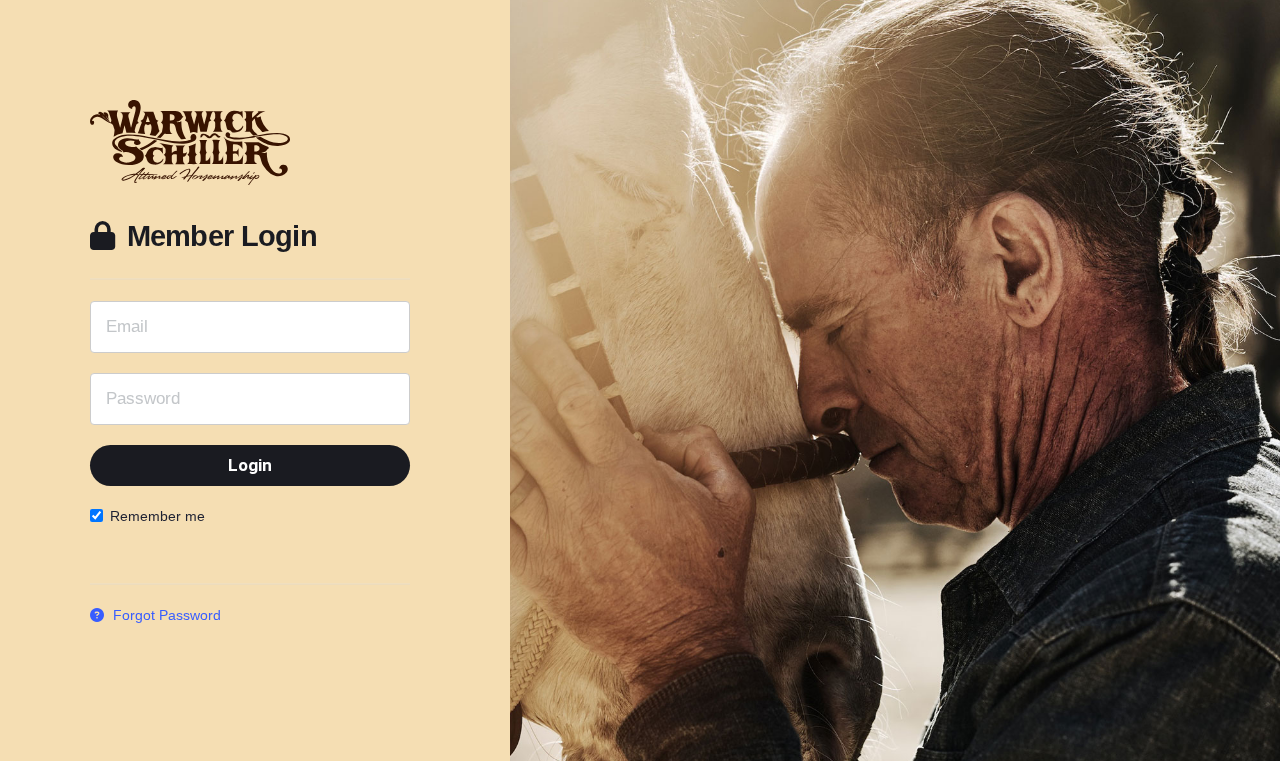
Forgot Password (165, 615)
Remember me (157, 516)
